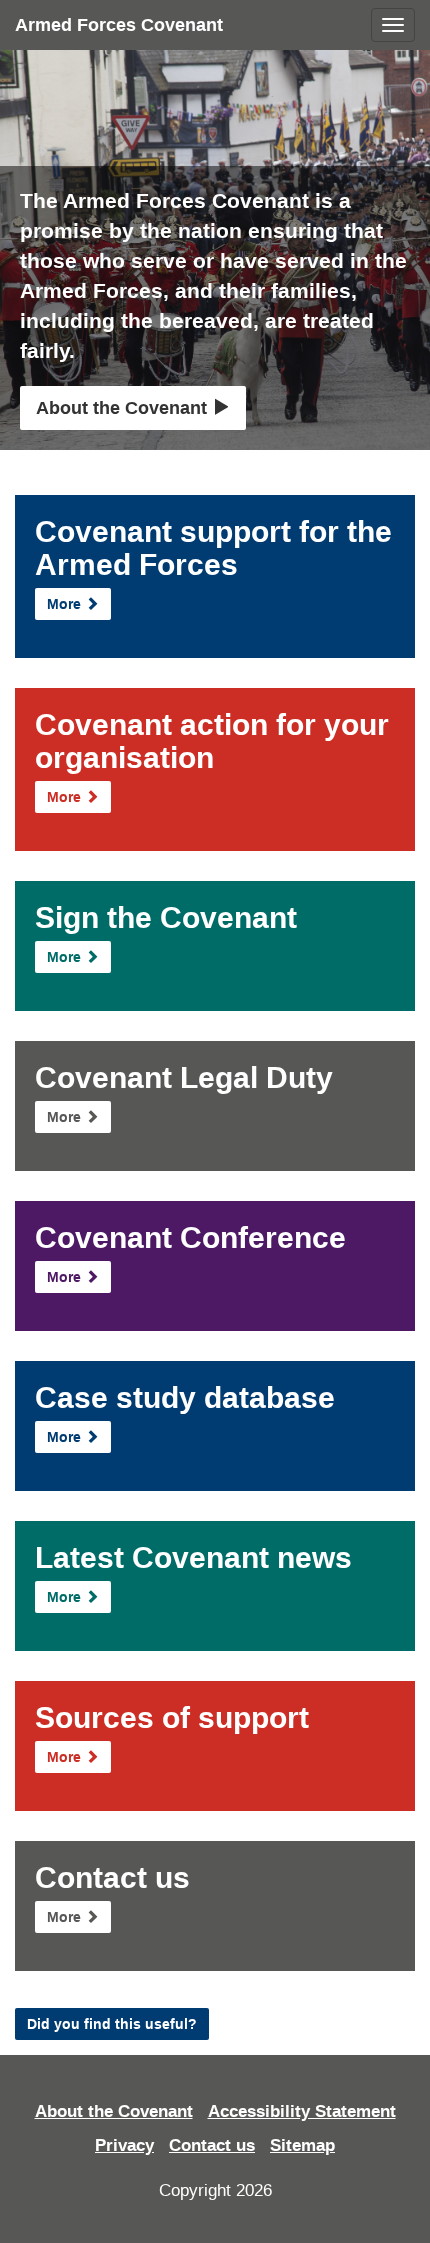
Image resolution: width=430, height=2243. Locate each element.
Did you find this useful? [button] (112, 2024)
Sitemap (302, 2145)
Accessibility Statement (302, 2111)
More (66, 604)
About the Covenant (124, 408)
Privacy (124, 2145)
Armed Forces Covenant (119, 25)
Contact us (212, 2145)
